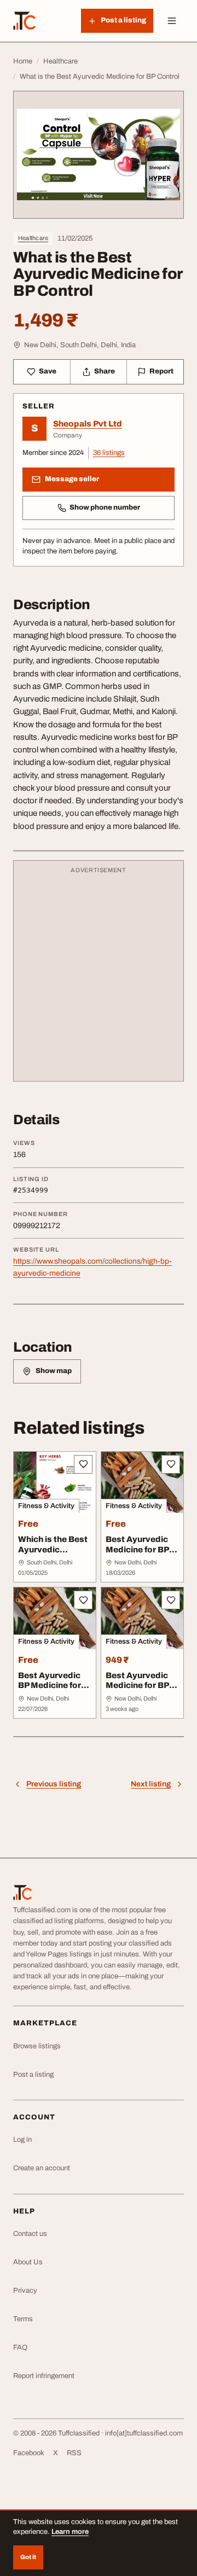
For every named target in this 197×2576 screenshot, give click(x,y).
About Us (28, 2262)
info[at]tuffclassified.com (144, 2433)
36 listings (109, 453)
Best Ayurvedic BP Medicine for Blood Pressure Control (50, 1691)
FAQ (20, 2347)
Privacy (25, 2291)
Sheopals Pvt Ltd (88, 424)
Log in (22, 2140)
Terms (23, 2319)
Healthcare (33, 238)
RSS (74, 2453)
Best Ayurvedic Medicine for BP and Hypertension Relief (142, 1691)
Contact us (30, 2234)
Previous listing (54, 1784)
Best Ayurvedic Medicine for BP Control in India (137, 1550)
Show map (54, 1371)
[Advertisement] (99, 976)
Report (161, 371)
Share (105, 371)
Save (48, 371)
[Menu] (172, 21)
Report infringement (44, 2376)
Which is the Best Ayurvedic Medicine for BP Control (53, 1555)
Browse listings (37, 2046)
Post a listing (33, 2075)
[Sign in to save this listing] (83, 1464)
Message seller (72, 479)
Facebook (29, 2453)
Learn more (70, 2532)
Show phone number (105, 507)
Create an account (42, 2168)
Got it (28, 2557)
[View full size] (99, 155)
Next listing (151, 1784)
